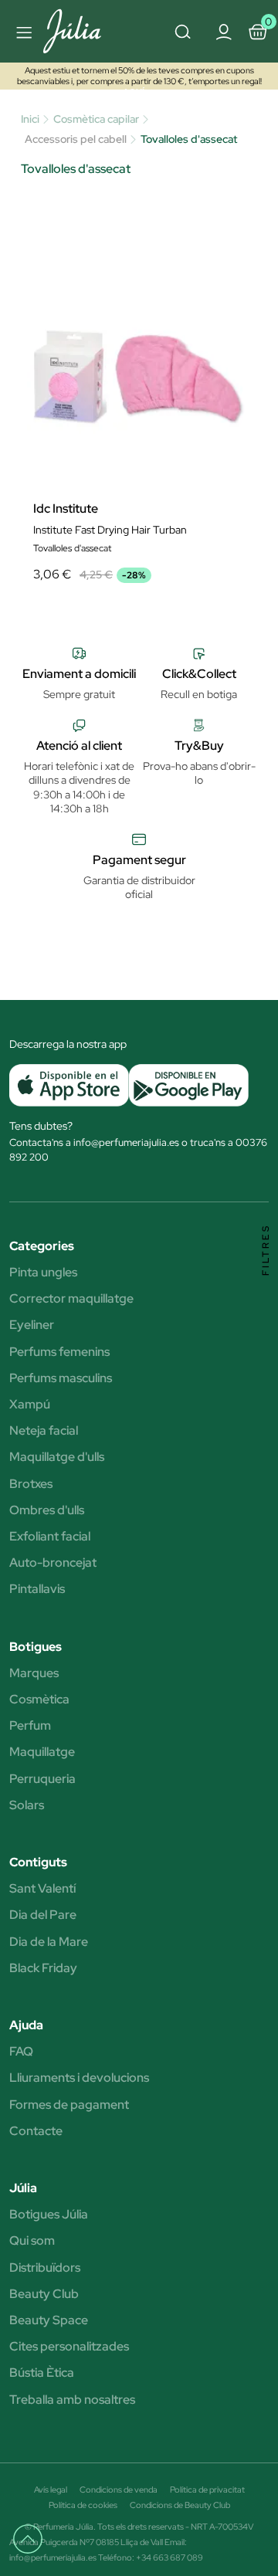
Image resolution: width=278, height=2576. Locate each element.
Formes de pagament (69, 2105)
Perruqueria (42, 1779)
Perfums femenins (59, 1352)
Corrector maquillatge (71, 1299)
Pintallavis (37, 1589)
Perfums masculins (61, 1378)
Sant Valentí (42, 1889)
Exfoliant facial (50, 1537)
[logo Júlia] (80, 31)
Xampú (30, 1405)
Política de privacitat (207, 2490)
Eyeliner (32, 1325)
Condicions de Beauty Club (180, 2505)
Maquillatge (42, 1752)
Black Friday (43, 1968)
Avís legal (51, 2490)
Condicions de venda (119, 2490)
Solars (27, 1805)
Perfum (30, 1726)
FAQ (21, 2052)
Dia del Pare (43, 1915)
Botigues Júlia (49, 2215)
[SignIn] (223, 31)
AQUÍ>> (139, 92)
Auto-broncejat (53, 1563)
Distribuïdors (45, 2268)
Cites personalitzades (69, 2347)
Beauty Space (49, 2320)
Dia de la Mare (49, 1942)
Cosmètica (39, 1700)
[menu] (22, 32)
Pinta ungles (43, 1273)
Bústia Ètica (42, 2373)
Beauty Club (44, 2294)
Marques (34, 1673)
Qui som (32, 2241)
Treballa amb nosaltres (72, 2400)
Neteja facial (44, 1431)
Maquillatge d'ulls (57, 1457)
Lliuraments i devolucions (79, 2078)
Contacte (36, 2131)
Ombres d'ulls (47, 1510)
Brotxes (31, 1484)
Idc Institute (66, 509)
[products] (35, 2546)
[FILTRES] (266, 1288)
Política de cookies (83, 2505)
